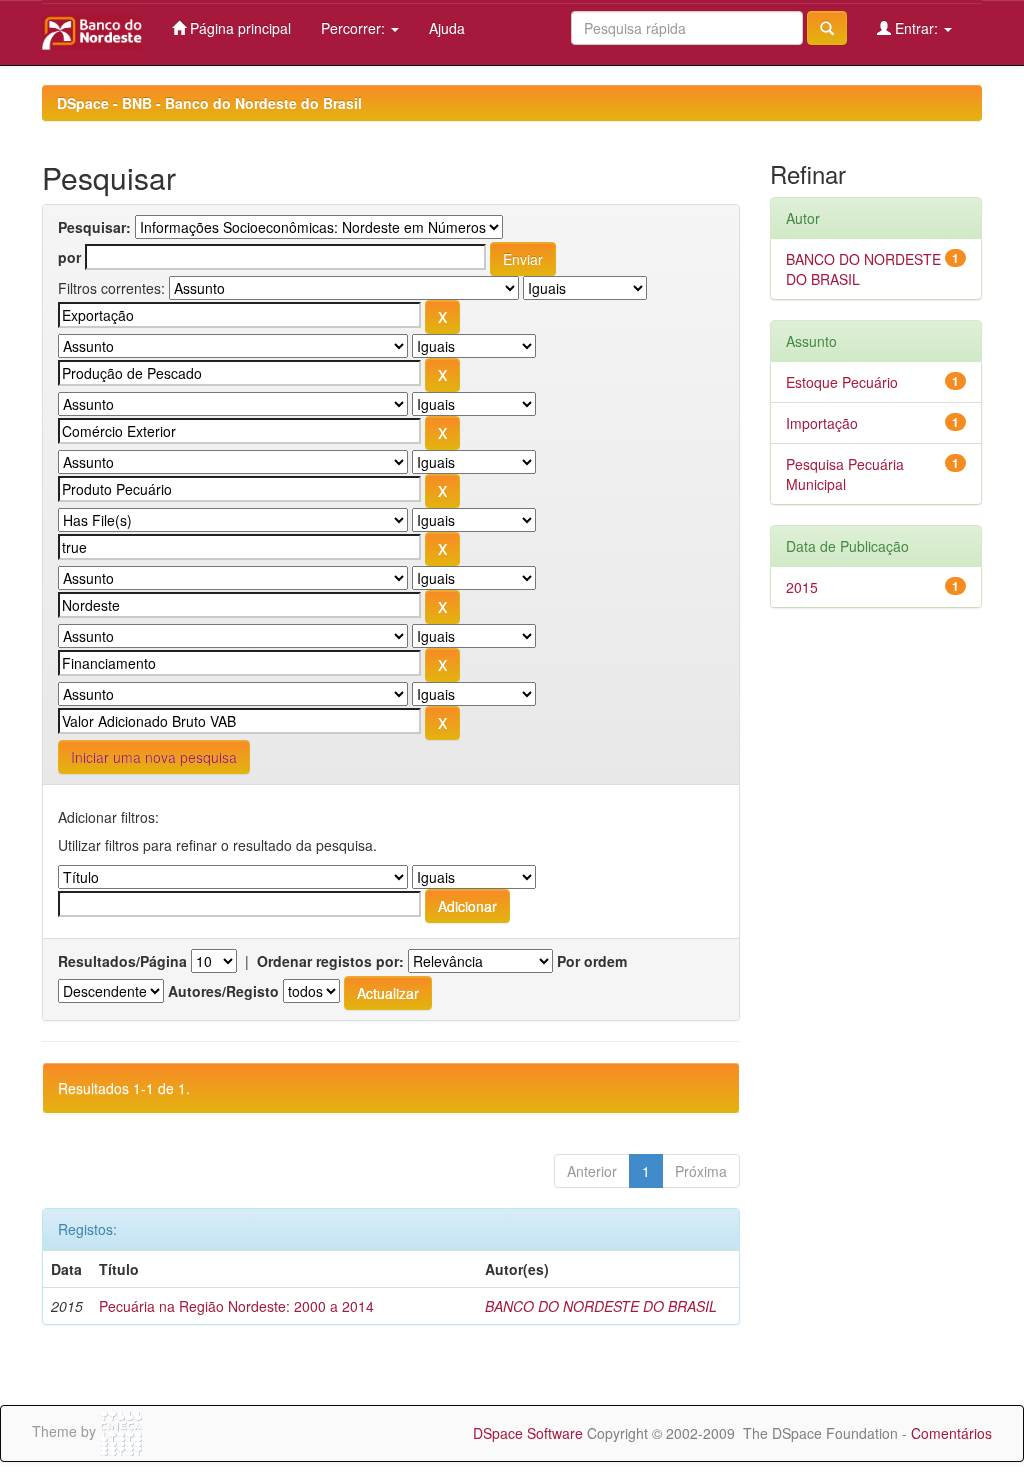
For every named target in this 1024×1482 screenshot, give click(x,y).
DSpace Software (528, 1433)
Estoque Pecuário (842, 382)
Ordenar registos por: (330, 961)
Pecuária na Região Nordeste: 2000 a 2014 (236, 1306)
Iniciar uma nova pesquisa (154, 757)
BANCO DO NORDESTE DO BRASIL (601, 1306)
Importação (822, 423)
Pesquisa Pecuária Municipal (845, 474)
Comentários (951, 1433)
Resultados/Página (122, 961)
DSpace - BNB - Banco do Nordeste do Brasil (209, 103)
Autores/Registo (223, 991)
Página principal (238, 28)
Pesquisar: (94, 227)
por (69, 257)
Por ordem (592, 961)
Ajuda (447, 28)
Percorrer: (355, 28)
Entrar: (916, 28)
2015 (802, 587)
